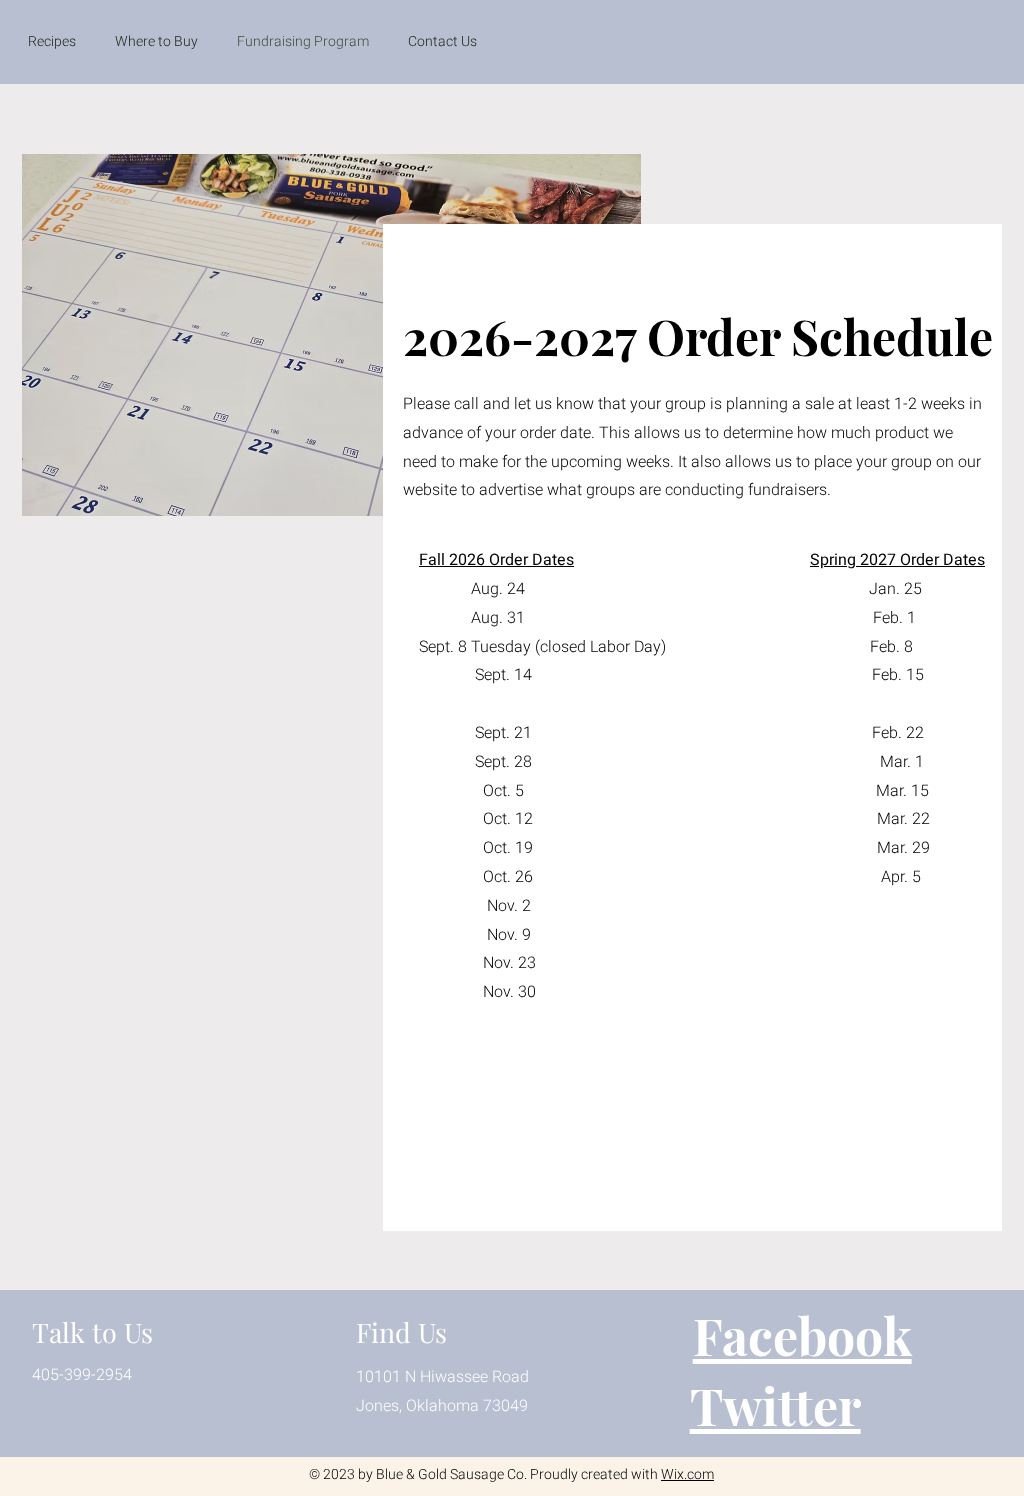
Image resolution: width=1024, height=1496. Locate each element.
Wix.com (687, 1474)
